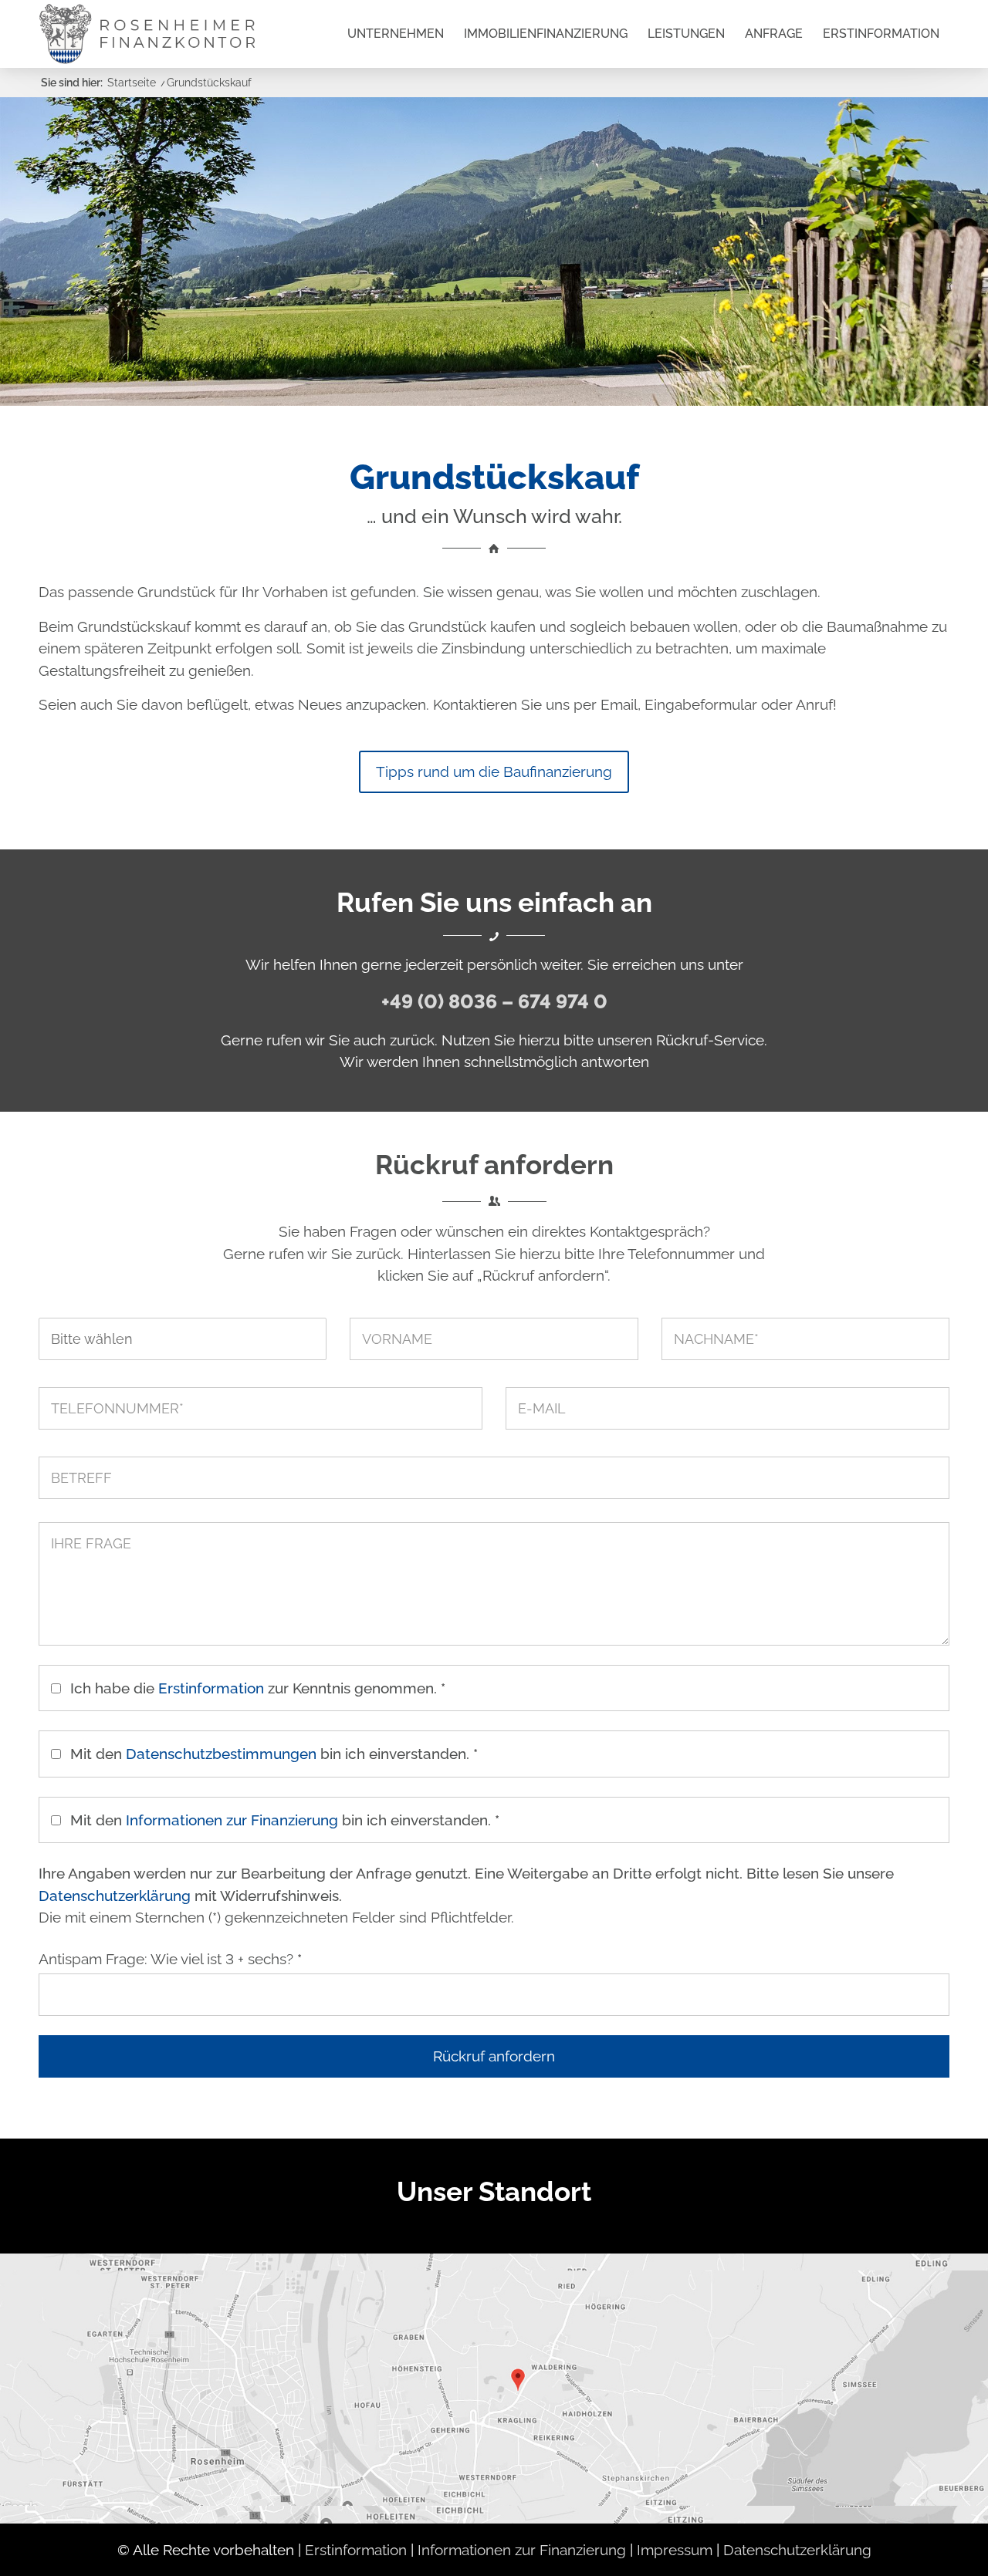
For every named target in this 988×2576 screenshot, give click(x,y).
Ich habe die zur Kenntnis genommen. (258, 1688)
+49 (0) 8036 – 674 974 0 (494, 1001)
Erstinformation (211, 1688)
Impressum (675, 2550)
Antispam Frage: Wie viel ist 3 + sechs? (170, 1959)
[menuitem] (396, 34)
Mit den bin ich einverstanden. (274, 1754)
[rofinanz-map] (494, 2388)
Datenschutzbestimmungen (221, 1754)
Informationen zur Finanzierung (232, 1820)
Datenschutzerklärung (115, 1896)
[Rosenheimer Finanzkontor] (147, 34)
